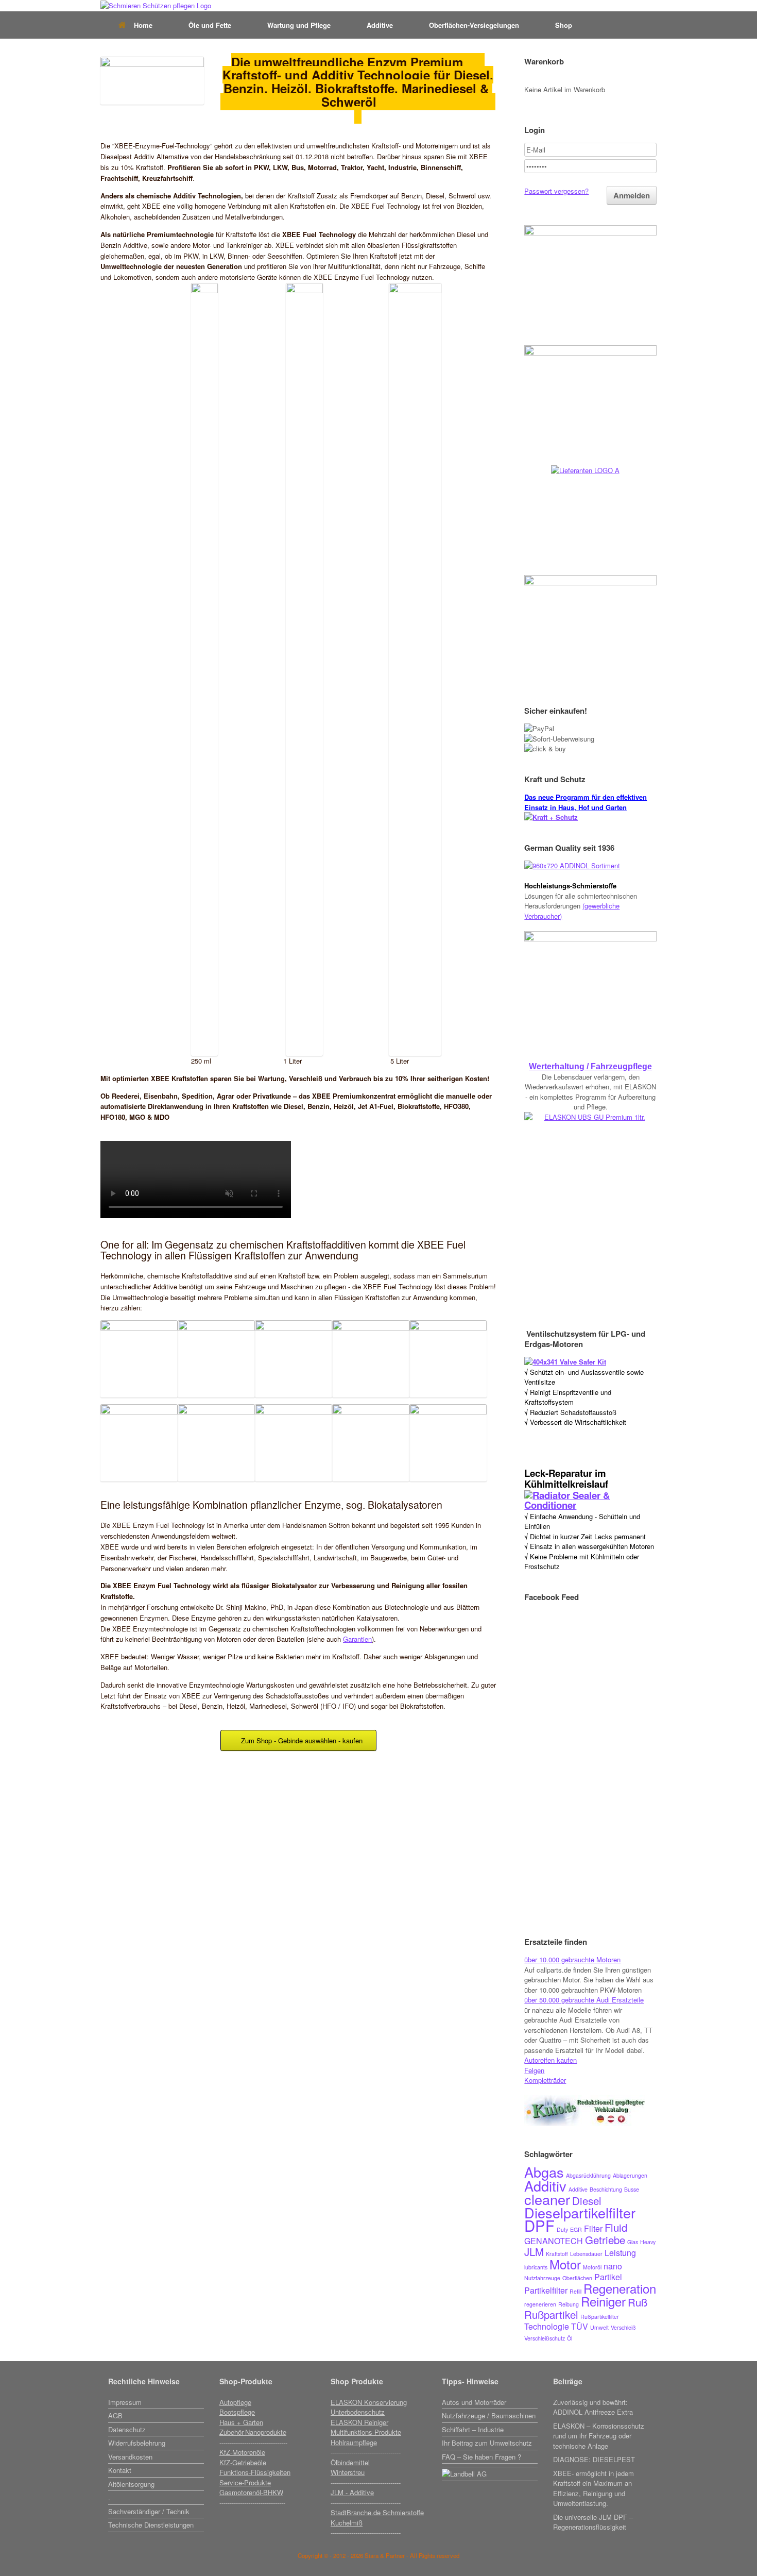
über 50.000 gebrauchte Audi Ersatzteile (584, 2000)
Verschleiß (623, 2327)
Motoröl (592, 2267)
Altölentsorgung (131, 2484)
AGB (115, 2415)
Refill (575, 2291)
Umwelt (599, 2327)
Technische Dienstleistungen (151, 2525)
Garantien (357, 1639)
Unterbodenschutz (358, 2412)
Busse (632, 2189)
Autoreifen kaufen (550, 2060)
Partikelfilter (546, 2290)
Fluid (616, 2227)
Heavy (648, 2242)
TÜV (580, 2326)
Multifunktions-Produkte (366, 2432)
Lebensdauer (586, 2254)
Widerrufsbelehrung (137, 2443)
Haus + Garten (241, 2422)
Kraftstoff (557, 2254)
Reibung (569, 2304)
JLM (534, 2252)
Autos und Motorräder (474, 2402)
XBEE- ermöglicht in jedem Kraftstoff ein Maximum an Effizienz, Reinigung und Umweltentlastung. (593, 2488)
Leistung (620, 2253)
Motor (565, 2264)
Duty (562, 2229)
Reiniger (603, 2301)
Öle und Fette (210, 25)
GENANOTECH (554, 2241)
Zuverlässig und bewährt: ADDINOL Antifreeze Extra (593, 2407)
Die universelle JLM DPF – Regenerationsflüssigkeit (593, 2522)
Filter (593, 2228)
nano (613, 2266)
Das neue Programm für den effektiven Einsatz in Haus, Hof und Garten (586, 802)
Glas (633, 2242)
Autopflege (235, 2402)
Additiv (545, 2186)
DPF (539, 2225)
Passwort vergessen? (556, 191)
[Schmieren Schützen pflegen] (156, 6)
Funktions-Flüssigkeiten (255, 2472)
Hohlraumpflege (354, 2442)
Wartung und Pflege (299, 25)
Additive (380, 25)
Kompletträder (545, 2080)
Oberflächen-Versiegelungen (474, 25)
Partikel (608, 2277)
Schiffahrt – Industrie (473, 2429)
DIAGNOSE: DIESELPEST (594, 2459)
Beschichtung (606, 2189)
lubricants (536, 2267)
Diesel (587, 2201)
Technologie (547, 2326)
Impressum (125, 2402)
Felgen (534, 2070)
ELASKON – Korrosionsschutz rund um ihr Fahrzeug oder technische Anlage (599, 2436)
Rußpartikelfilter (600, 2317)
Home (143, 25)
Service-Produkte (245, 2482)
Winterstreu (348, 2472)
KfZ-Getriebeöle (243, 2462)
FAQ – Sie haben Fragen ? (481, 2457)
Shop (564, 25)
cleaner (547, 2199)
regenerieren (540, 2304)
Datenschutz (127, 2429)
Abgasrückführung (588, 2175)
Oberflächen (577, 2278)
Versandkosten (130, 2457)
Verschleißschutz (545, 2338)
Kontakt (120, 2470)
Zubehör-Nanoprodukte (253, 2432)
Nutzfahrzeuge (542, 2278)
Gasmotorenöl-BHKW (251, 2492)
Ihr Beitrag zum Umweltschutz (487, 2443)
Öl (570, 2338)
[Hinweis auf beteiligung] (490, 2466)
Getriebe (605, 2240)
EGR (576, 2229)
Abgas (544, 2172)
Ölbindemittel (350, 2462)
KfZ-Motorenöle (242, 2452)
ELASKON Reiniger (359, 2422)
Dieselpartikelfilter (580, 2212)
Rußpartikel (551, 2314)
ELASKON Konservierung (369, 2402)
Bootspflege (237, 2412)
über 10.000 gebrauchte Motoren (572, 1959)
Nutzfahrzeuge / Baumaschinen (489, 2415)
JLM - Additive (352, 2492)
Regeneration (620, 2288)
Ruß (638, 2302)
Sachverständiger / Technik (149, 2511)
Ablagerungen (630, 2175)
